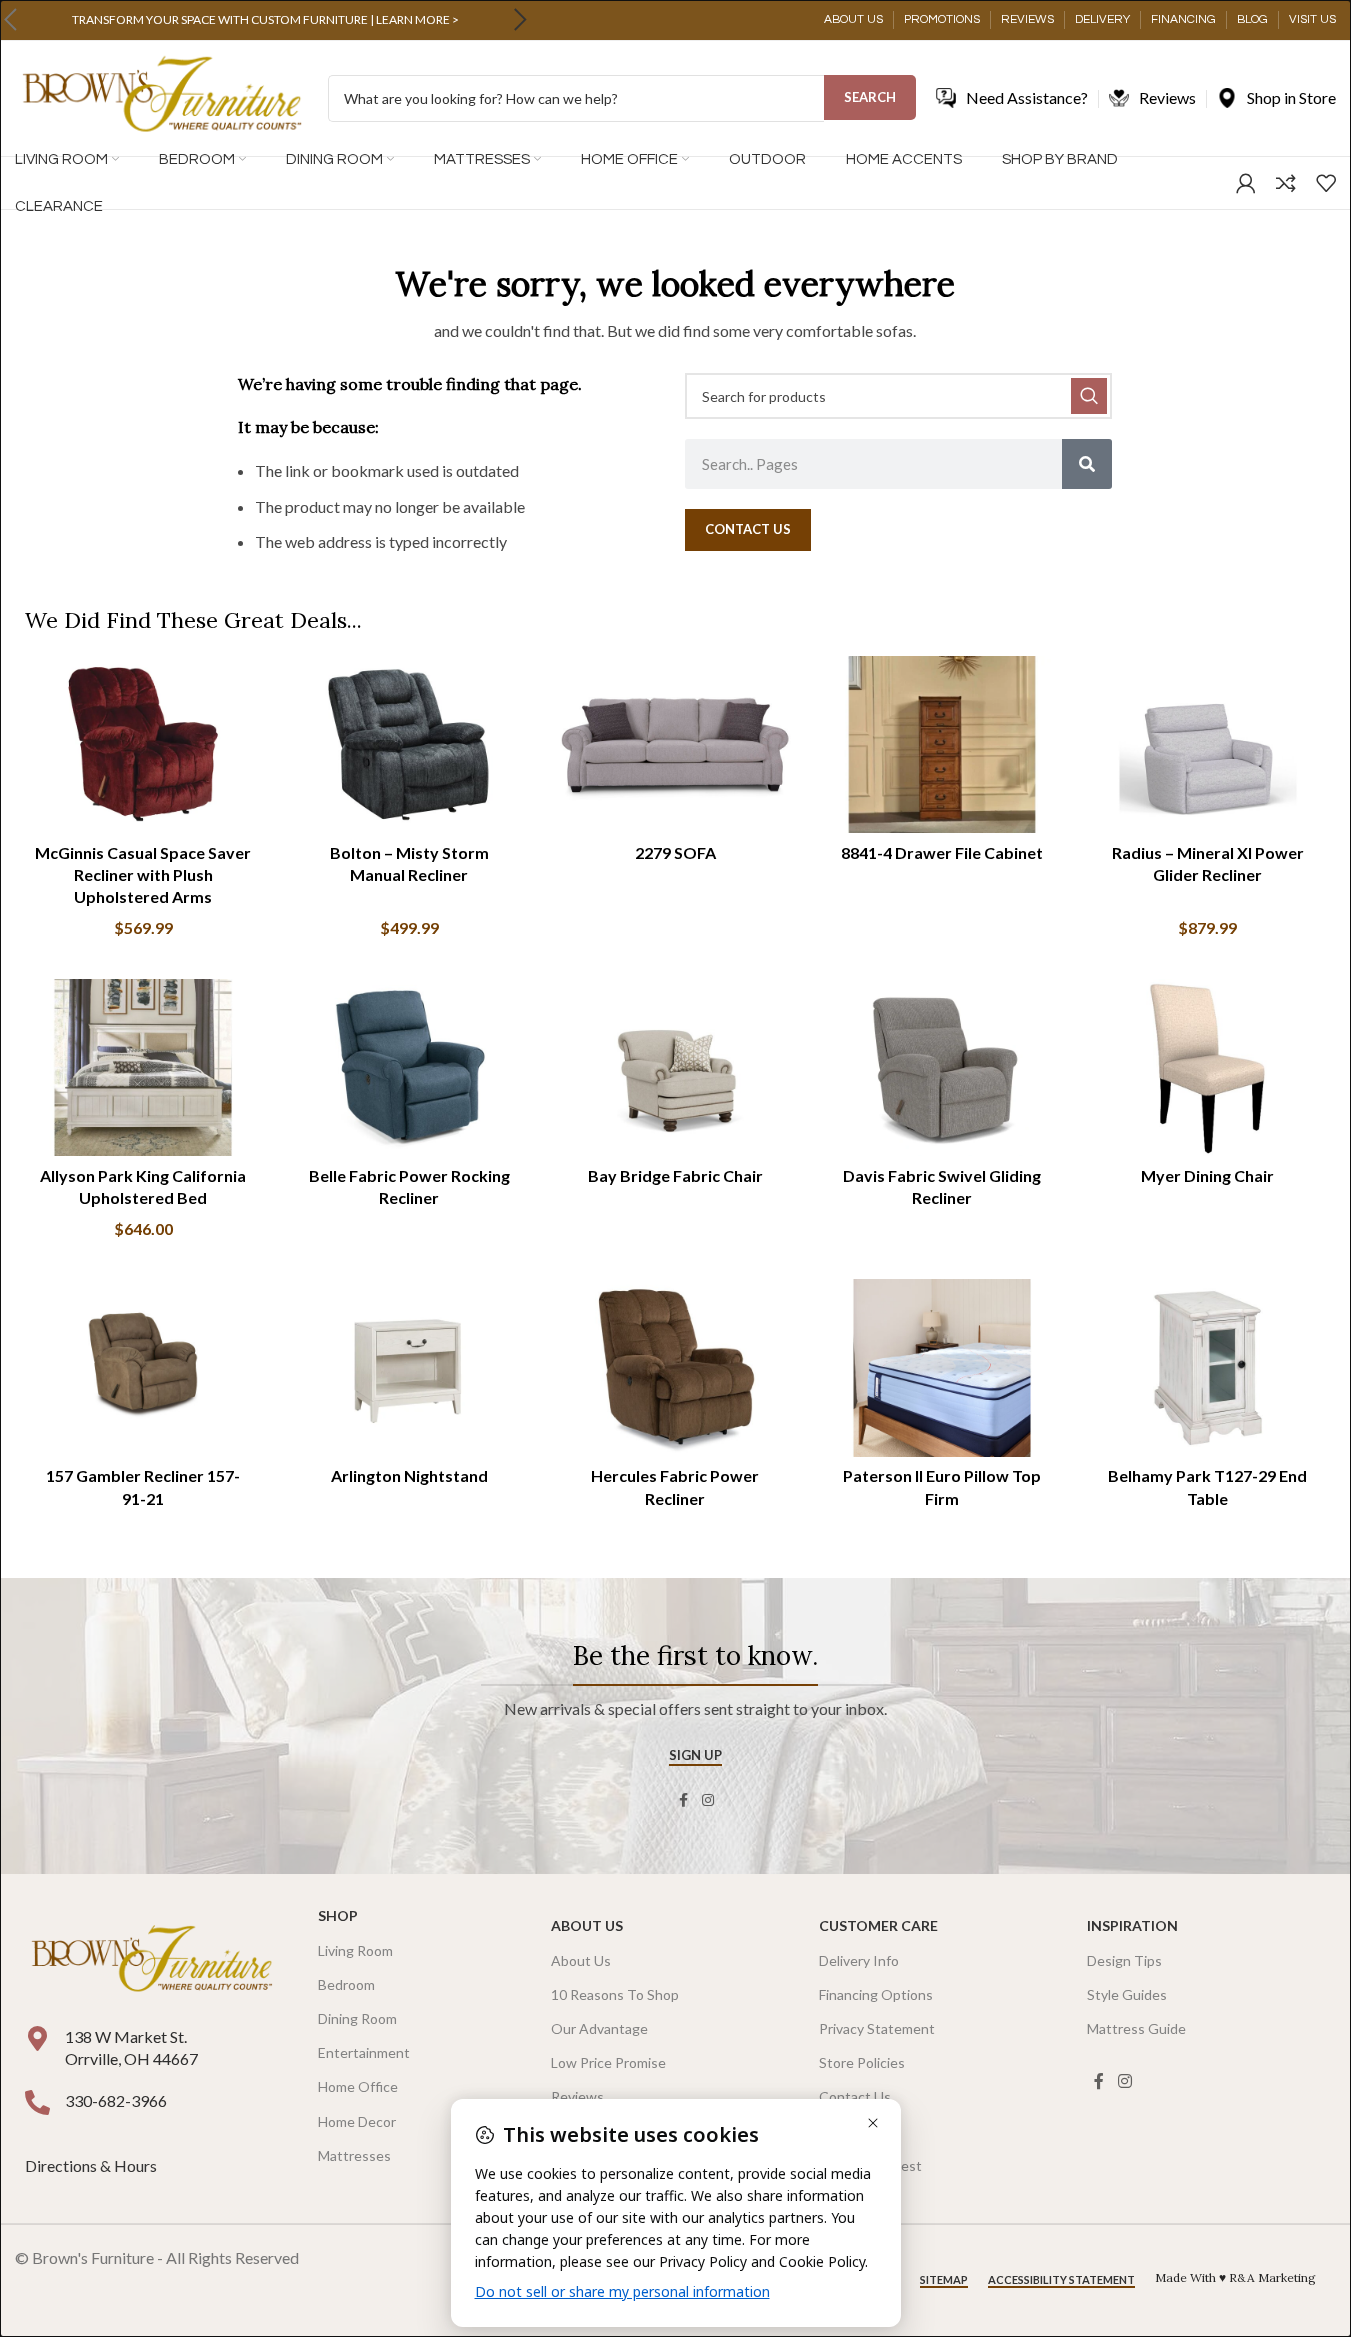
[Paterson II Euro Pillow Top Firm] (942, 1367)
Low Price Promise (608, 2062)
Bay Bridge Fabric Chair (675, 1175)
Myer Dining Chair (1207, 1175)
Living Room (355, 1950)
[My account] (1246, 183)
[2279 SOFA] (675, 744)
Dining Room (357, 2018)
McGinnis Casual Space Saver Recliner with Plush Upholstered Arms (143, 875)
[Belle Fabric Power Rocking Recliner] (409, 1067)
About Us (587, 1925)
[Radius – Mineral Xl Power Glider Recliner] (1208, 744)
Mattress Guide (1136, 2028)
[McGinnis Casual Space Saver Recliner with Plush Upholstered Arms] (143, 744)
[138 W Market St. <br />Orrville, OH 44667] (37, 2038)
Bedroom (346, 1984)
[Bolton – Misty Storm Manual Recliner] (409, 744)
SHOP (338, 1915)
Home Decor (357, 2121)
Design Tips (1124, 1960)
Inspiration (1132, 1925)
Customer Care (878, 1925)
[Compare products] (1286, 183)
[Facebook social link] (684, 1800)
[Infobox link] (265, 20)
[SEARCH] (1089, 396)
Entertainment (364, 2052)
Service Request (870, 2165)
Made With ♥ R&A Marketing (1235, 2277)
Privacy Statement (877, 2028)
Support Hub (859, 2131)
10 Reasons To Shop (615, 1994)
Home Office (358, 2086)
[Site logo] (161, 96)
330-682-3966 (116, 2100)
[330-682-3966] (37, 2102)
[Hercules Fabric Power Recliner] (675, 1367)
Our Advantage (599, 2028)
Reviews (577, 2096)
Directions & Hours (92, 2165)
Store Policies (862, 2062)
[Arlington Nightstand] (409, 1367)
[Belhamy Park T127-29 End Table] (1208, 1367)
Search (870, 97)
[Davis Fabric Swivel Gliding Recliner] (942, 1067)
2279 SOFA (675, 852)
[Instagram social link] (708, 1800)
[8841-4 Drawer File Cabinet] (942, 744)
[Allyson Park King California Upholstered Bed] (143, 1067)
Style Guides (1127, 1994)
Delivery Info (859, 1960)
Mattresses (354, 2155)
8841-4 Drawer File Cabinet (942, 852)
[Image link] (151, 1960)
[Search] (1087, 464)
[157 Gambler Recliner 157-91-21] (143, 1367)
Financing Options (876, 1994)
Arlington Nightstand (409, 1475)
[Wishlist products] (1326, 183)
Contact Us (855, 2096)
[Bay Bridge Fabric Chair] (675, 1067)
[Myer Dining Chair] (1208, 1067)
